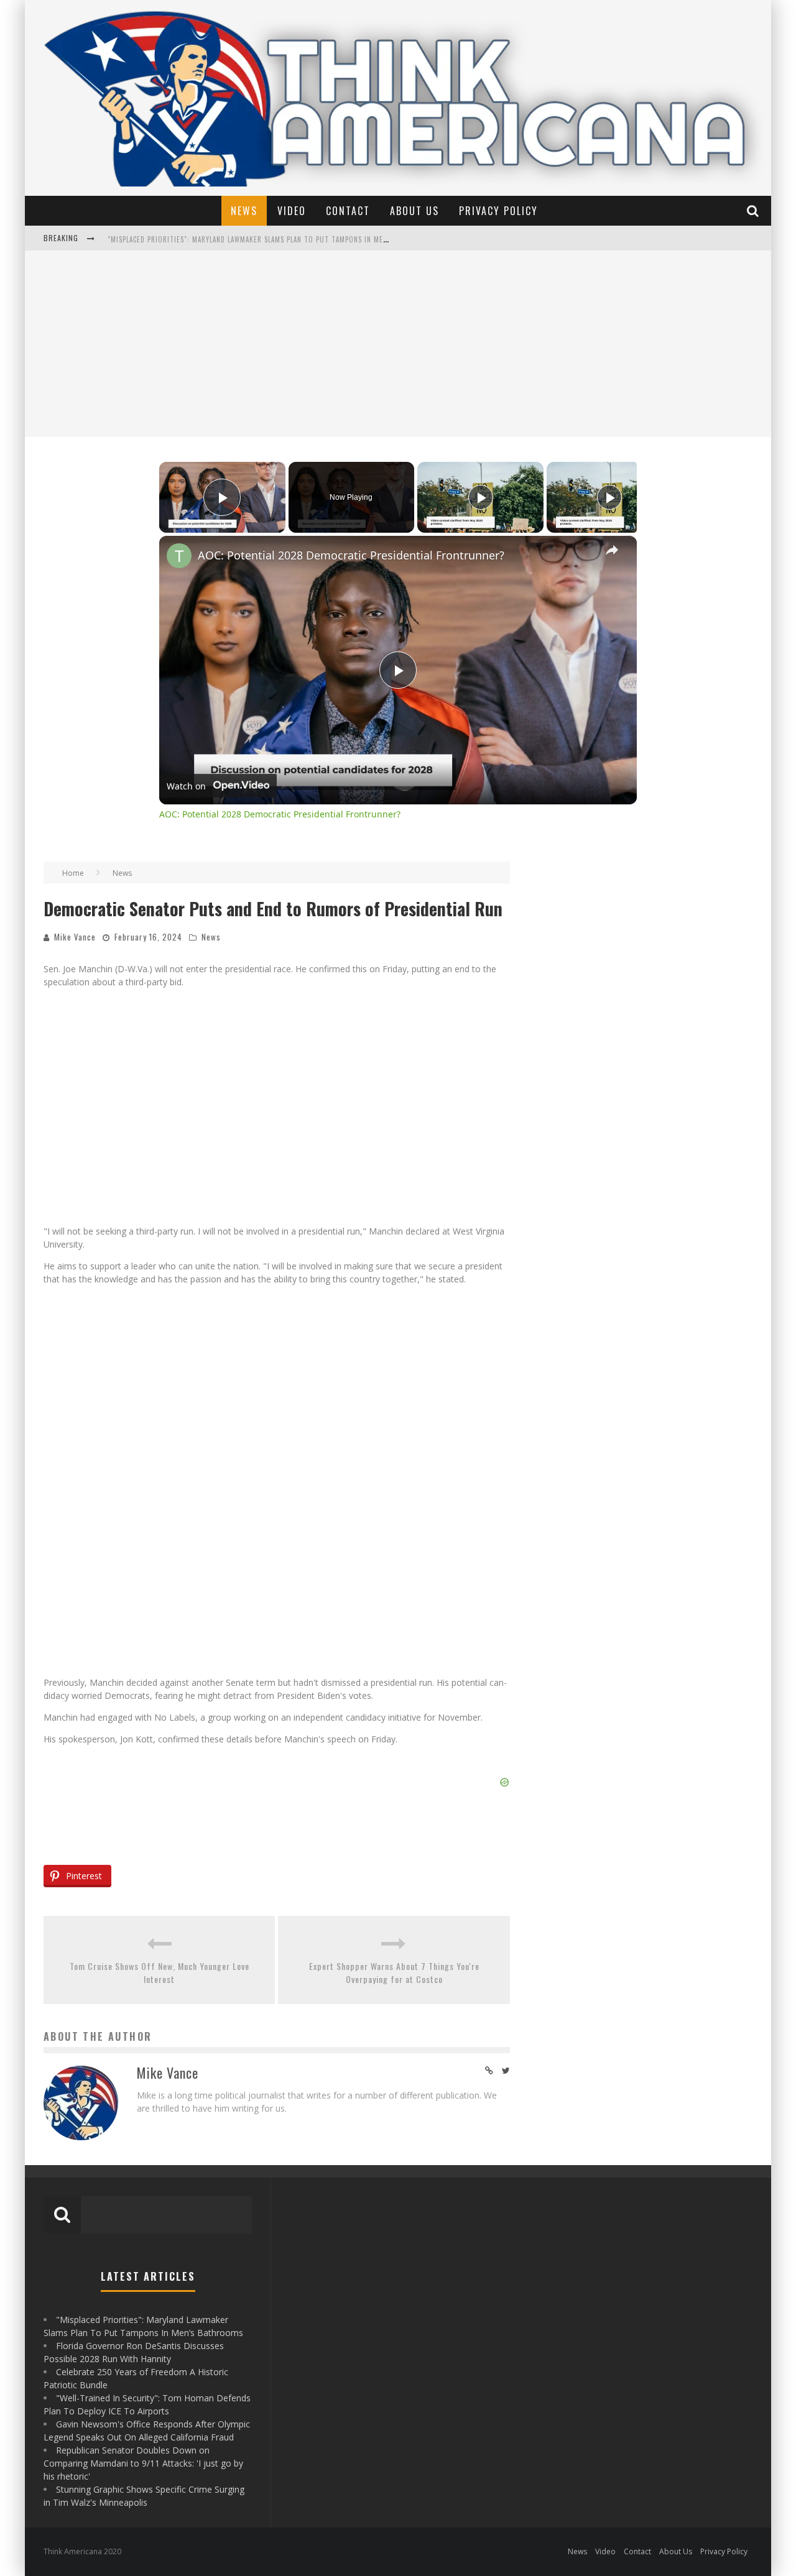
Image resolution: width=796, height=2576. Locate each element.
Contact (348, 211)
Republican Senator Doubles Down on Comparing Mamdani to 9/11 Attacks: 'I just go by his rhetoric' (143, 2463)
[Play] (481, 497)
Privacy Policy (498, 211)
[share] (612, 550)
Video (292, 211)
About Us (414, 211)
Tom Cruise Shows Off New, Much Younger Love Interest (160, 1972)
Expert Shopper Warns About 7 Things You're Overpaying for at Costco (394, 1972)
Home (73, 873)
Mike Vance (75, 937)
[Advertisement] (398, 344)
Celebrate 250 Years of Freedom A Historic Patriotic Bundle (216, 239)
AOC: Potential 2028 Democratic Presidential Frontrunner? (351, 555)
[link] (179, 556)
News (244, 211)
